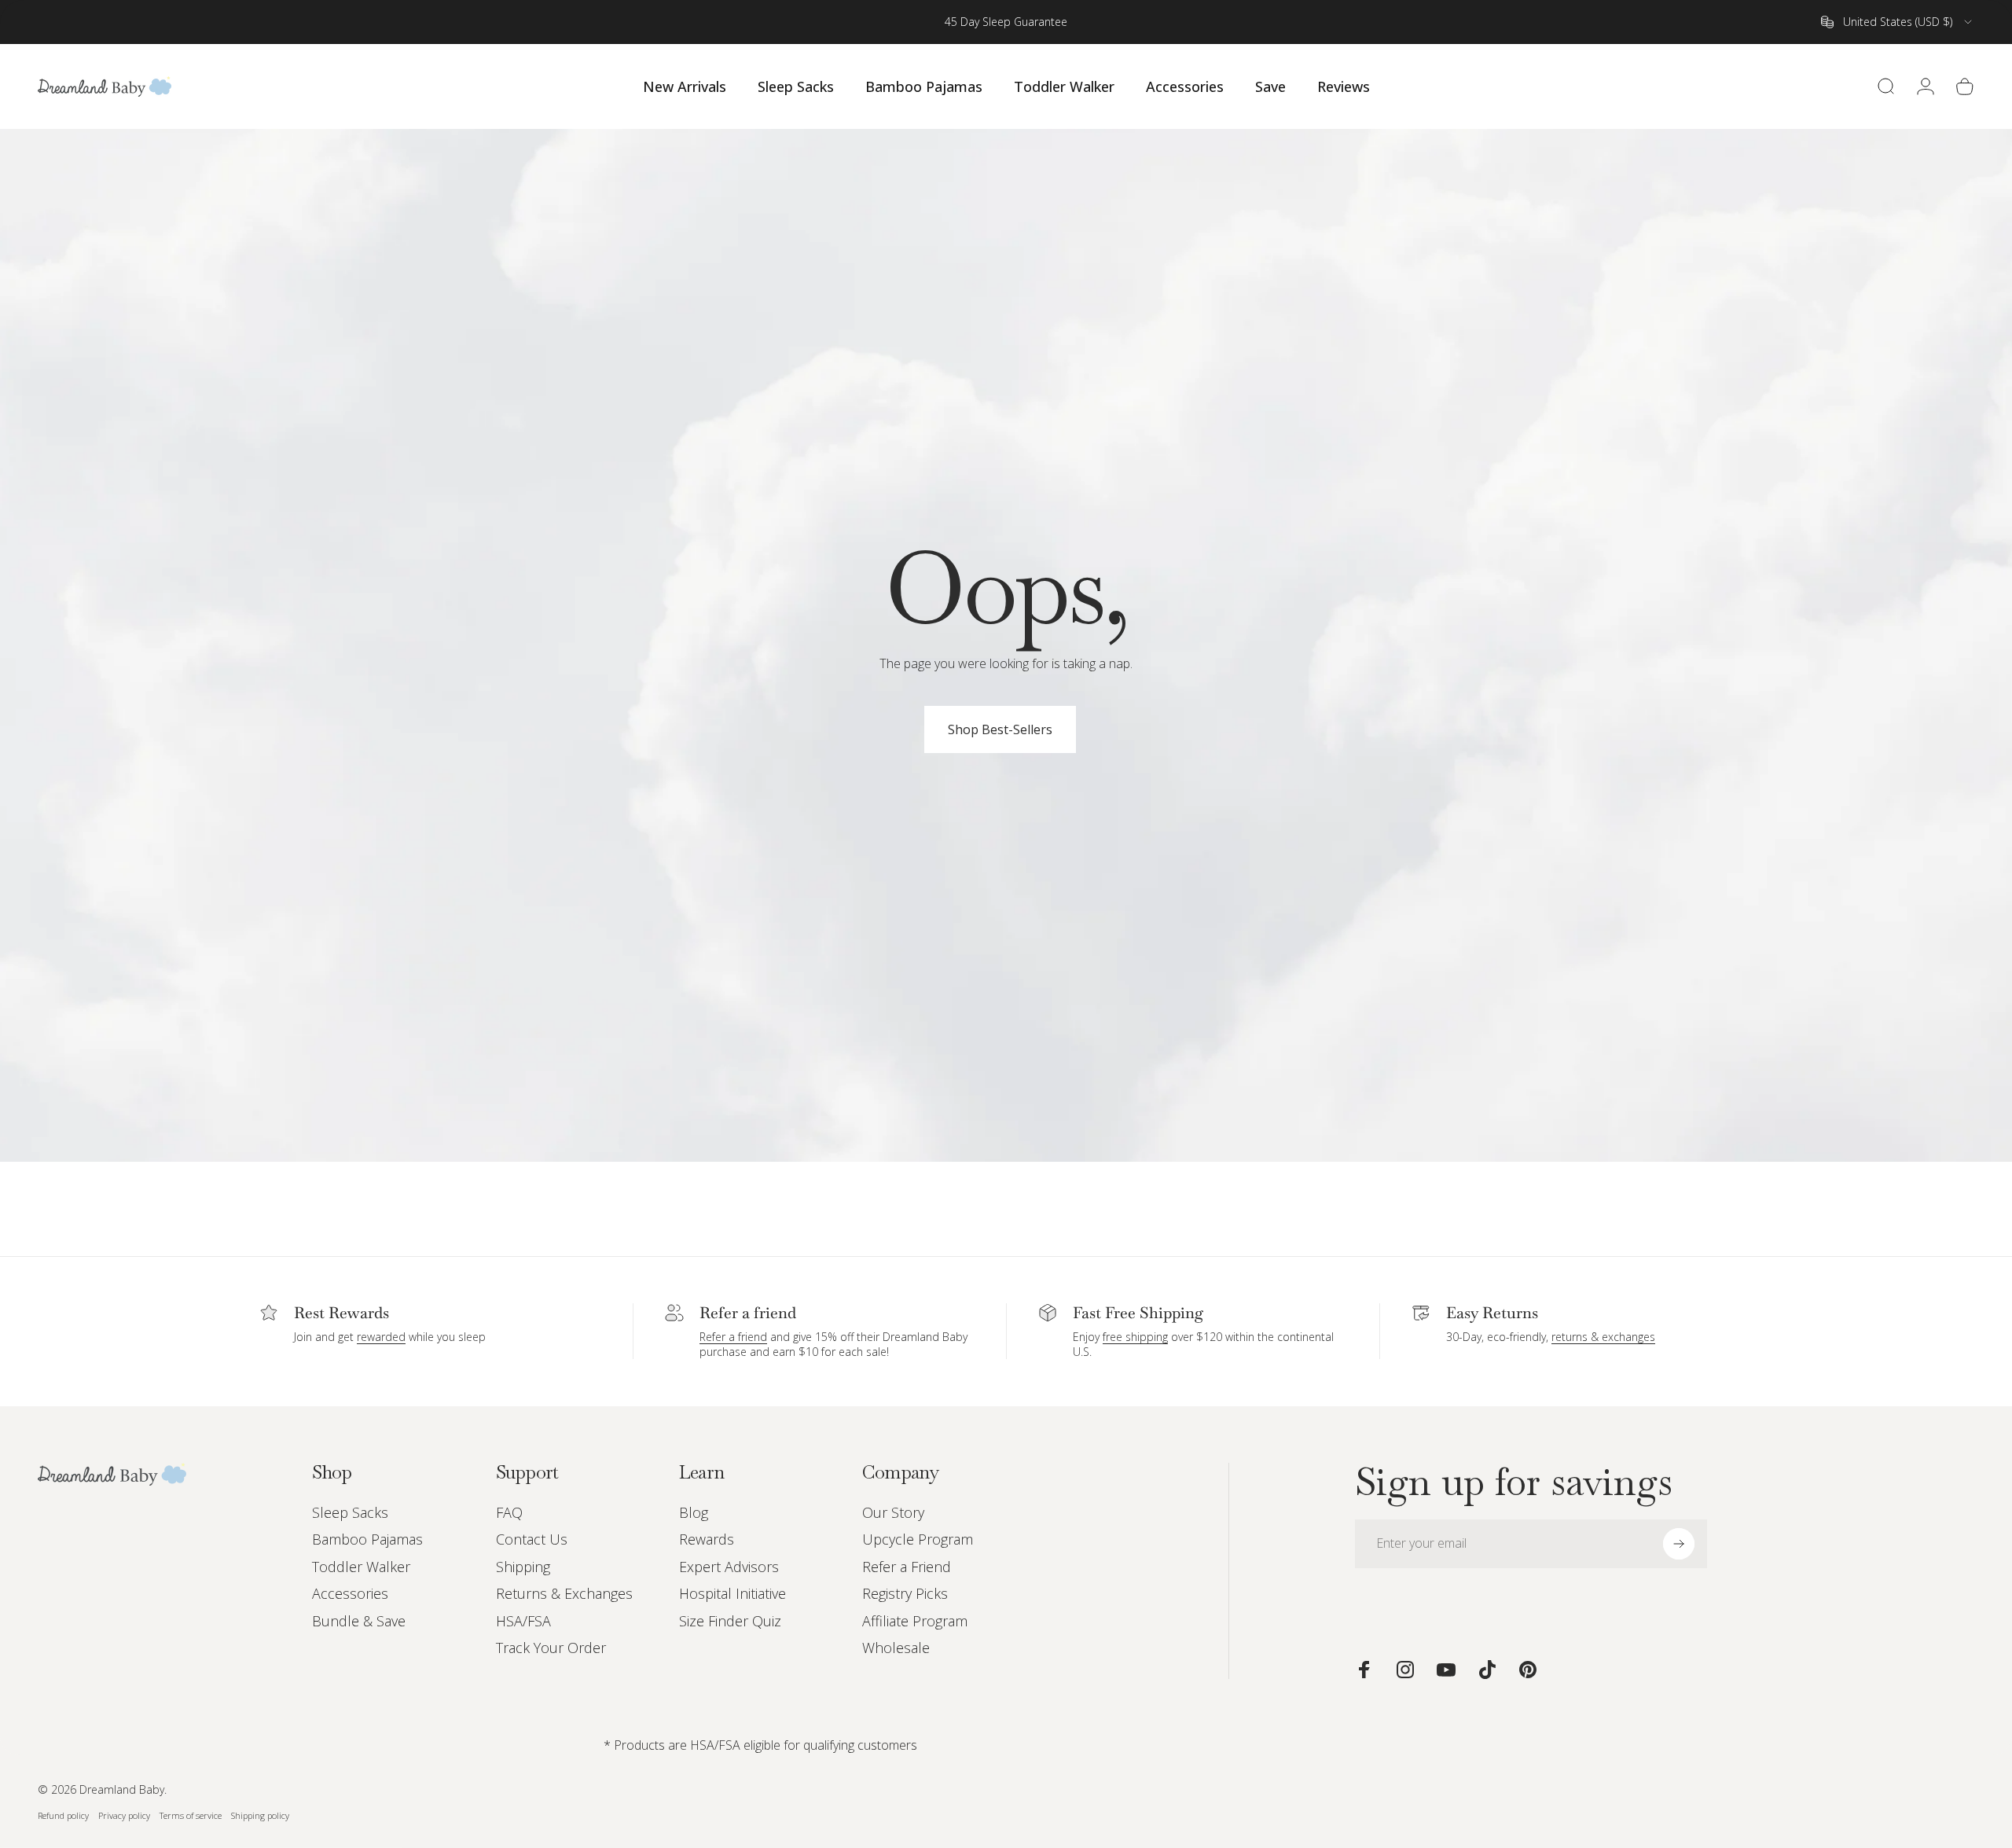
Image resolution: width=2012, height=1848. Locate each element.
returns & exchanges (1603, 1337)
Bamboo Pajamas (367, 1539)
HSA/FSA (523, 1621)
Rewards (707, 1539)
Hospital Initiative (732, 1594)
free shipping (1135, 1337)
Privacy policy (124, 1815)
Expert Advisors (729, 1567)
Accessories (350, 1594)
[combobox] (1898, 22)
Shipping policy (260, 1815)
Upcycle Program (918, 1539)
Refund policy (63, 1815)
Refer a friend (733, 1337)
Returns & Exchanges (564, 1594)
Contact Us (532, 1539)
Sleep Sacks (350, 1513)
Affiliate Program (915, 1621)
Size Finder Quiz (730, 1621)
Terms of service (191, 1815)
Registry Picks (905, 1594)
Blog (694, 1513)
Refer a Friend (907, 1567)
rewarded (381, 1337)
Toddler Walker (361, 1567)
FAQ (509, 1513)
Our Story (893, 1513)
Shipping (523, 1567)
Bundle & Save (359, 1621)
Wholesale (896, 1648)
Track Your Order (551, 1648)
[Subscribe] (1679, 1544)
